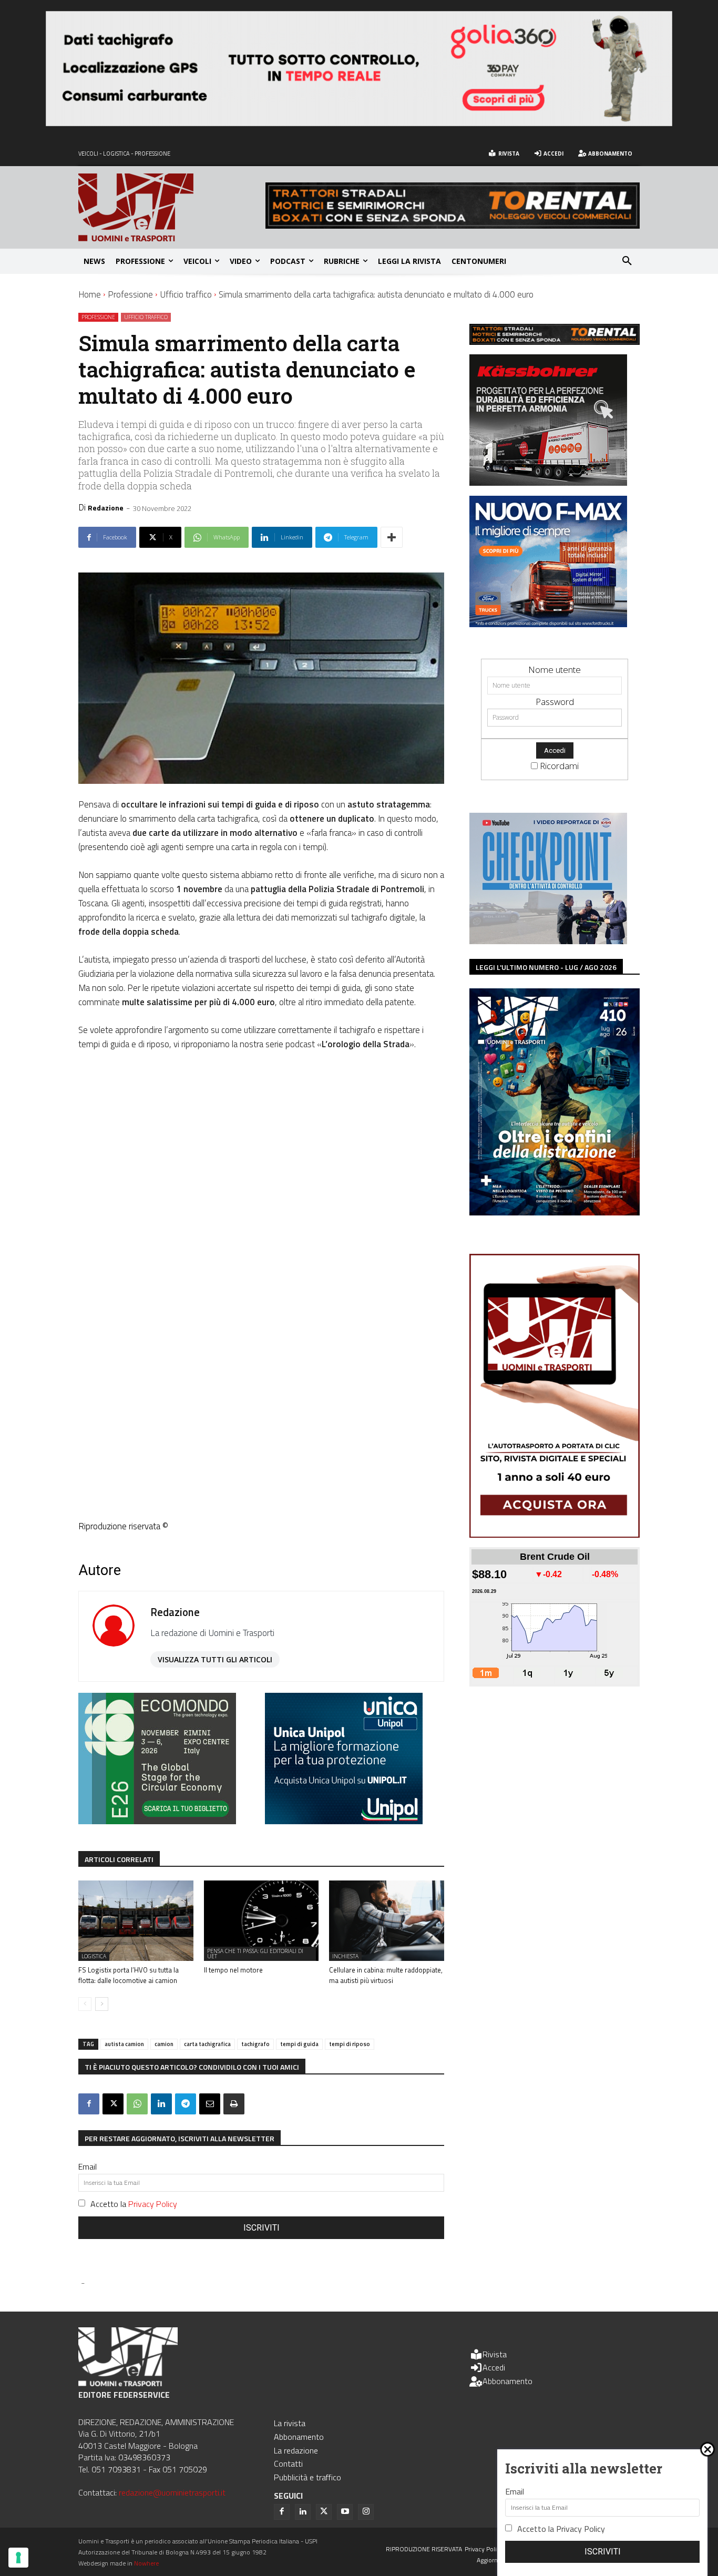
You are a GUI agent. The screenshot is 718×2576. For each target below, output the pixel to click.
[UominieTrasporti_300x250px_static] (548, 482)
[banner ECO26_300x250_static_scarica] (157, 1821)
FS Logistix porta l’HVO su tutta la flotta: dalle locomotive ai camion (129, 1975)
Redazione (106, 508)
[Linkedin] (161, 2104)
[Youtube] (345, 2512)
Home (90, 294)
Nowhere (146, 2563)
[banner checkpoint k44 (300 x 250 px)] (548, 941)
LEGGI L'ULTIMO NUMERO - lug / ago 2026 (546, 967)
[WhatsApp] (137, 2104)
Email (88, 2166)
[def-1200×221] (359, 123)
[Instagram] (366, 2512)
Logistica (94, 1956)
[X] (113, 2104)
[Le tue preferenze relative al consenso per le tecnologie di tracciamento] (18, 2558)
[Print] (234, 2104)
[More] (392, 537)
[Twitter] (324, 2512)
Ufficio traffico (186, 294)
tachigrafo (255, 2044)
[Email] (210, 2104)
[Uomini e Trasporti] (172, 207)
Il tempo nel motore (233, 1970)
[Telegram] (186, 2104)
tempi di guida (299, 2044)
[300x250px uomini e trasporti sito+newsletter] (548, 624)
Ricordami (559, 766)
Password (555, 702)
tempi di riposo (350, 2044)
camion (164, 2044)
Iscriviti (261, 2228)
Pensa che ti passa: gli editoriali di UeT (255, 1954)
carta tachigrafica (207, 2044)
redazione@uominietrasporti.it (172, 2492)
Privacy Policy (153, 2204)
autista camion (124, 2044)
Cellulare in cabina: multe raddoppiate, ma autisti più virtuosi (386, 1975)
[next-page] (102, 2004)
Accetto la (134, 2204)
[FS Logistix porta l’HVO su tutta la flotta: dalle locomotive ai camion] (136, 1921)
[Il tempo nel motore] (261, 1921)
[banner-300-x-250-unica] (344, 1821)
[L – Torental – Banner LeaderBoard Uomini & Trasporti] (453, 225)
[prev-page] (85, 2004)
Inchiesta (345, 1956)
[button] (627, 261)
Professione (130, 294)
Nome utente (555, 669)
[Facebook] (89, 2104)
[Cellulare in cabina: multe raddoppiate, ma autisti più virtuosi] (387, 1921)
